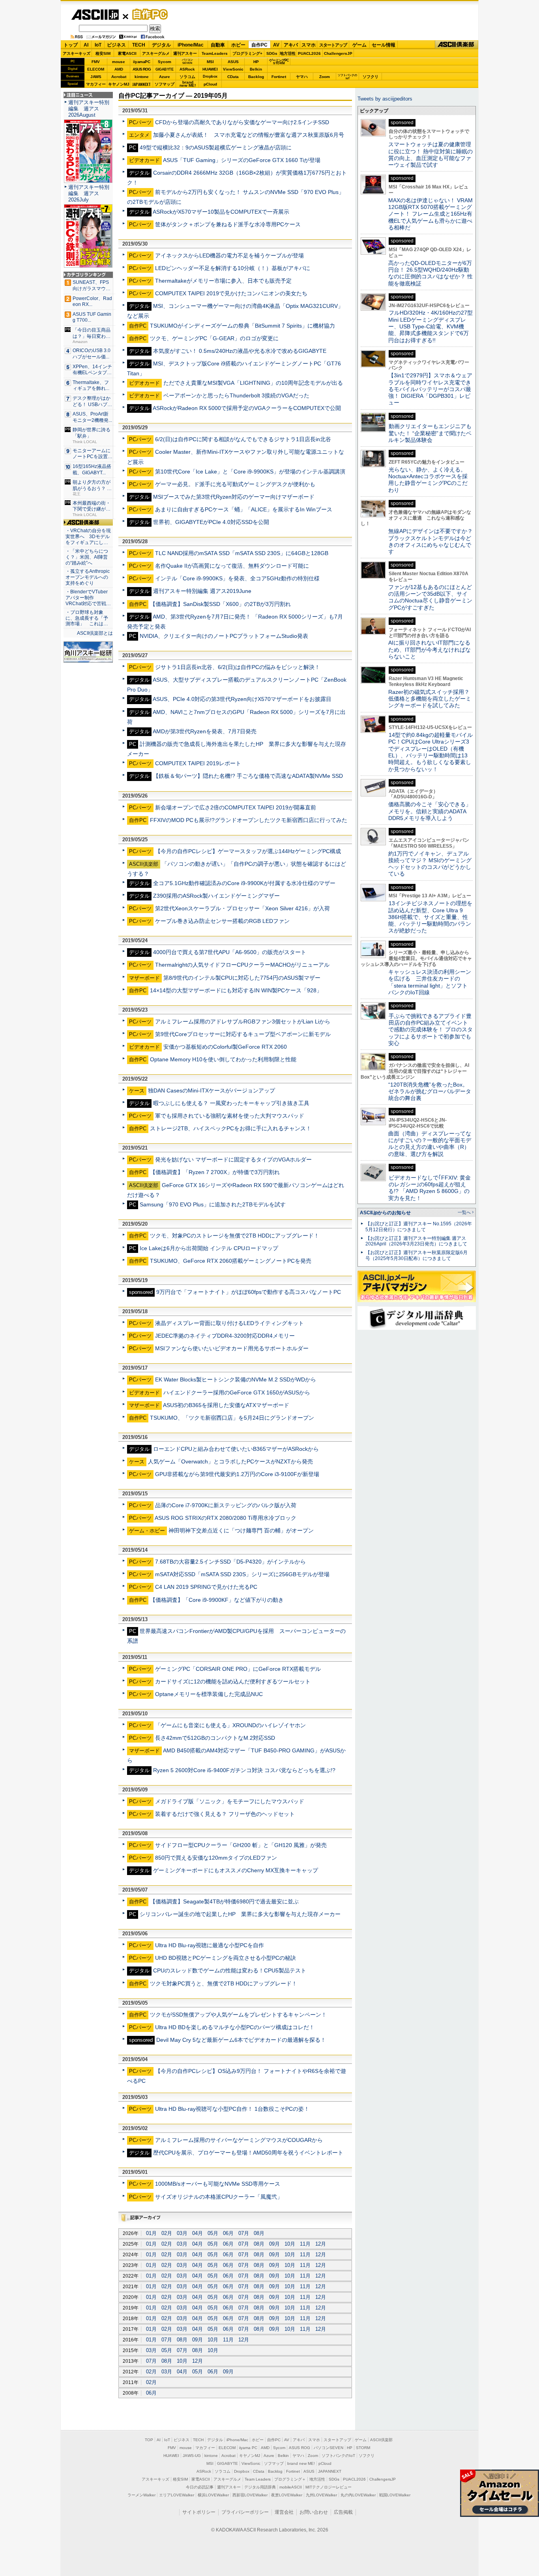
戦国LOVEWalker (395, 2495)
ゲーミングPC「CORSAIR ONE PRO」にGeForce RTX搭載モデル (238, 1669)
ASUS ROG (142, 69)
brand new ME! (301, 2463)
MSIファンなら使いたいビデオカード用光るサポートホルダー (232, 1348)
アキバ (291, 45)
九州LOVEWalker (321, 2495)
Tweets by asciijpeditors (385, 99)
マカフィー (96, 84)
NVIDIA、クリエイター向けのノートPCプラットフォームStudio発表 (224, 636)
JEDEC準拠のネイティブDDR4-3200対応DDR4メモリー (225, 1336)
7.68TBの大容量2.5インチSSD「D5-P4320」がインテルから (230, 1562)
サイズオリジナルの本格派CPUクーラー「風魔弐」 (219, 2197)
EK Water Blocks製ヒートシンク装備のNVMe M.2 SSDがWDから (236, 1379)
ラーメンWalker (141, 2495)
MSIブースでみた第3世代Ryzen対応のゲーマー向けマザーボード (234, 497)
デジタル (161, 45)
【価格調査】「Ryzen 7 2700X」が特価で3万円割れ (215, 1172)
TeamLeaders (215, 53)
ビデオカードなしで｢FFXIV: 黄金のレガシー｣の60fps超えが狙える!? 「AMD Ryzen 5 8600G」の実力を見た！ (430, 1188)
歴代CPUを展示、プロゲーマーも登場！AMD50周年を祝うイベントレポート (248, 2153)
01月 (151, 2233)
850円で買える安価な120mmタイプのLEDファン (216, 1858)
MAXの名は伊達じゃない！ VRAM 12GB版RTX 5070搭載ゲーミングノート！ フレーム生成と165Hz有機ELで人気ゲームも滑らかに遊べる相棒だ (430, 214)
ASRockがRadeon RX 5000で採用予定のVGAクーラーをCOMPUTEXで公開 (247, 408)
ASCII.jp (95, 15)
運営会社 (284, 2512)
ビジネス (116, 45)
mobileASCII (291, 2487)
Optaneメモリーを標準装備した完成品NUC (209, 1694)
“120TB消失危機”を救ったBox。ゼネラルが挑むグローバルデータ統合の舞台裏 (430, 1091)
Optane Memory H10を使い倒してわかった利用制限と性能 (223, 1059)
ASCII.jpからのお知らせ (385, 1213)
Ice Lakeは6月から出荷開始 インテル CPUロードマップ (209, 1248)
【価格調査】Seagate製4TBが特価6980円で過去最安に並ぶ (224, 1901)
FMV (96, 62)
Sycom (165, 62)
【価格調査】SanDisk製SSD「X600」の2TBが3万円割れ (220, 604)
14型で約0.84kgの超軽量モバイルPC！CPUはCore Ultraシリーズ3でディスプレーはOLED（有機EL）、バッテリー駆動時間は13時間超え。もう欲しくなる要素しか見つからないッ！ (430, 752)
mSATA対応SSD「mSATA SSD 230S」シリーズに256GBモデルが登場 (242, 1574)
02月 (167, 2233)
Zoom (325, 77)
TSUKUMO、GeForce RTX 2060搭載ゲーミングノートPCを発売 (231, 1261)
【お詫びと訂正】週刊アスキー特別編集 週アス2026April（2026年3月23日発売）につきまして (416, 1241)
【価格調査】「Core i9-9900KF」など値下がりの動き (217, 1600)
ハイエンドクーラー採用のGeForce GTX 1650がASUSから (237, 1392)
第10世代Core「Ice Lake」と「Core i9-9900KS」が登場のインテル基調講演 (250, 472)
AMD (119, 69)
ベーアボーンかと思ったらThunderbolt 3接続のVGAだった (236, 395)
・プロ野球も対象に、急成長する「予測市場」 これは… (87, 618)
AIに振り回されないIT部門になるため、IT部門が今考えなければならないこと (430, 650)
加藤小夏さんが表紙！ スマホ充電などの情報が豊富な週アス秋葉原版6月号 (249, 135)
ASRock (187, 69)
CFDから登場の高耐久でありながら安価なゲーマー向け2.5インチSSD (242, 122)
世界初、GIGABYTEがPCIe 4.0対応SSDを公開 (211, 522)
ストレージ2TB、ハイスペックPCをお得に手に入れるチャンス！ (231, 1128)
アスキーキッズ (77, 53)
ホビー (238, 45)
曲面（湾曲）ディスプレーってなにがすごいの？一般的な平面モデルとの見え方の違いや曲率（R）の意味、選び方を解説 (430, 1144)
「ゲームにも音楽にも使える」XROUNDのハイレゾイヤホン (230, 1725)
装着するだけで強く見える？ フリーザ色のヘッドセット (225, 1814)
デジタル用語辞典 (260, 2487)
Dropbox (210, 76)
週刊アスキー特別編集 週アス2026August (89, 109)
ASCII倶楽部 (457, 45)
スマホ (309, 45)
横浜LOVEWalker (213, 2495)
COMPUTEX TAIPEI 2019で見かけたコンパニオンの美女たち (231, 293)
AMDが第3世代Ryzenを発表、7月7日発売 (205, 731)
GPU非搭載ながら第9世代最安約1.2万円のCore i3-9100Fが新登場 (237, 1474)
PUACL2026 (309, 53)
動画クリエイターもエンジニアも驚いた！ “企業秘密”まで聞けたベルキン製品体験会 (430, 433)
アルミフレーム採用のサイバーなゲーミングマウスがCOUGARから (239, 2140)
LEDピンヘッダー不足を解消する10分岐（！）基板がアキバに (233, 268)
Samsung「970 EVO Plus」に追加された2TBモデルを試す (213, 1204)
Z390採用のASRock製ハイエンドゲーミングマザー (216, 896)
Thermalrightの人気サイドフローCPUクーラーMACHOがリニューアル (242, 965)
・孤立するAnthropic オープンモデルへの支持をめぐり (88, 577)
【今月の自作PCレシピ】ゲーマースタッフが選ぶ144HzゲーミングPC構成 (248, 851)
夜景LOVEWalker (287, 2495)
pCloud (210, 84)
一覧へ (464, 1212)
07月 (244, 2233)
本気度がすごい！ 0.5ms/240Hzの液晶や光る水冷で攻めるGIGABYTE (240, 351)
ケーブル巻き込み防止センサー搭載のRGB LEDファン (222, 921)
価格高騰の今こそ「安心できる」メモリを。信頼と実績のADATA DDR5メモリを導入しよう (430, 811)
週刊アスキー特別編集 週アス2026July (89, 193)
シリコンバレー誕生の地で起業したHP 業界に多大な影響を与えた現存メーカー (240, 1914)
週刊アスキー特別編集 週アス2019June (202, 591)
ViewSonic (233, 69)
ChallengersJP (338, 53)
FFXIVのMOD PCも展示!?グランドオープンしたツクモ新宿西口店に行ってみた (249, 820)
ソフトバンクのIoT (347, 77)
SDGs (272, 53)
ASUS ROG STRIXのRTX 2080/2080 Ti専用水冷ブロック (226, 1518)
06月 (228, 2233)
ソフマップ (165, 84)
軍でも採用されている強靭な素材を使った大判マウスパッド (230, 1116)
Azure (165, 77)
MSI (210, 62)
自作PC (148, 14)
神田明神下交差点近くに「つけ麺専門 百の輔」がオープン (241, 1530)
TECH (139, 45)
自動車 (218, 45)
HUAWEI (210, 69)
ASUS (233, 62)
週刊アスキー (185, 53)
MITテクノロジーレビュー (328, 2487)
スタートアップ (333, 45)
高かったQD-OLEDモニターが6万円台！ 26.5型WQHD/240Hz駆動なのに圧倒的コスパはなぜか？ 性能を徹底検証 (430, 273)
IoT (98, 45)
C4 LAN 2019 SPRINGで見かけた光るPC (206, 1587)
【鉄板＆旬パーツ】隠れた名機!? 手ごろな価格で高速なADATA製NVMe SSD (248, 776)
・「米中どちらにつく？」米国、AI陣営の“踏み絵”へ (87, 557)
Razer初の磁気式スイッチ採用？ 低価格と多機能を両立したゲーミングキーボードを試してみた (432, 699)
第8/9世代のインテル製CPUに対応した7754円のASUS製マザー (242, 978)
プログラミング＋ (290, 2479)
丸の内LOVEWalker (358, 2495)
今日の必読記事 (200, 2487)
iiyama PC (248, 2448)
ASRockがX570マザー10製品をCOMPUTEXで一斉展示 (221, 212)
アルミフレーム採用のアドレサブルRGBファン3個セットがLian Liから (243, 1021)
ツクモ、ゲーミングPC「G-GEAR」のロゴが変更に (214, 338)
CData (233, 77)
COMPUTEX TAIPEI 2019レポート (198, 763)
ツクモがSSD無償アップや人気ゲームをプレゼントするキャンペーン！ (238, 2015)
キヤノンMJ (119, 84)
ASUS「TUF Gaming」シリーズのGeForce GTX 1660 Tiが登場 (242, 160)
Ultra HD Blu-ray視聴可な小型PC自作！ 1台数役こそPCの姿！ (232, 2109)
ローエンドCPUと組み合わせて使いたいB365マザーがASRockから (236, 1449)
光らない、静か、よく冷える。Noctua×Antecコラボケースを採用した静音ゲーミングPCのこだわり (428, 480)
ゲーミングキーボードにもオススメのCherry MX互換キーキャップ (236, 1870)
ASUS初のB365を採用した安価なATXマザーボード (226, 1405)
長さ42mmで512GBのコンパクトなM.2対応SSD (215, 1738)
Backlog (256, 77)
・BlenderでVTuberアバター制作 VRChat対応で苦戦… (88, 598)
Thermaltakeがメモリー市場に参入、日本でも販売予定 (223, 281)
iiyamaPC (141, 62)
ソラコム (187, 77)
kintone (142, 77)
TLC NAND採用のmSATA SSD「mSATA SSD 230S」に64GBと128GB (242, 553)
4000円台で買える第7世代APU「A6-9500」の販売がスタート (230, 952)
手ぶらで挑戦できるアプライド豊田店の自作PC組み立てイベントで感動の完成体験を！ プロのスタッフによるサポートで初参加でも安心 (430, 1030)
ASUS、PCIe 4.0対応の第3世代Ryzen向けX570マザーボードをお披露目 (242, 699)
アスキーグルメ (156, 53)
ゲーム (359, 45)
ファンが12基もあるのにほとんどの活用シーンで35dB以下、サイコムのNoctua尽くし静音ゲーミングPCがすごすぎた (430, 597)
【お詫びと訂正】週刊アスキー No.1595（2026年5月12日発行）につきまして (419, 1227)
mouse (119, 62)
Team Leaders (258, 2479)
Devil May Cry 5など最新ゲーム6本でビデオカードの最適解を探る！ (241, 2040)
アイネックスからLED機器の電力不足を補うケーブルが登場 (229, 255)
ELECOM (96, 69)
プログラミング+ (247, 53)
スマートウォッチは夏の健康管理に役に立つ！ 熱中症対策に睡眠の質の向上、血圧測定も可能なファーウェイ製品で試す (430, 155)
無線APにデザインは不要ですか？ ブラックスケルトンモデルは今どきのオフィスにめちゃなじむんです (433, 541)
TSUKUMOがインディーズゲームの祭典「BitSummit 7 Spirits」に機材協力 (242, 326)
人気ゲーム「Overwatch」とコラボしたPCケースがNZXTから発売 (230, 1461)
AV (276, 45)
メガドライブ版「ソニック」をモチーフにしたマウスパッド (230, 1801)
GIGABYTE (164, 69)
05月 (213, 2233)
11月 (305, 2244)
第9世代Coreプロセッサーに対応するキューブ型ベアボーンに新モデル (243, 1034)
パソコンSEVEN (187, 61)
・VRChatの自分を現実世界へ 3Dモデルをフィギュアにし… (88, 537)
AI (86, 45)
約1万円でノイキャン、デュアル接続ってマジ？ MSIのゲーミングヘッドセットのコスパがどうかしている (430, 864)
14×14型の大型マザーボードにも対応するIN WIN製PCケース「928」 (236, 990)
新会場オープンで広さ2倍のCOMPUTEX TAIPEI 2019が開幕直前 (236, 807)
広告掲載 (343, 2512)
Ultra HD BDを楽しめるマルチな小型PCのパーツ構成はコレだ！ (235, 2027)
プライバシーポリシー (245, 2512)
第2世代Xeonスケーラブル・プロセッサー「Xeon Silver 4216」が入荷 (242, 908)
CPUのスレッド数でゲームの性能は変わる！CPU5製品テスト (230, 1970)
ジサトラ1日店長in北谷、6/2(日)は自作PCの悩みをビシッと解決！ (238, 667)
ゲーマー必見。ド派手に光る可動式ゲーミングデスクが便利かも (235, 484)
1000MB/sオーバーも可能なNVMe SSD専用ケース (218, 2184)
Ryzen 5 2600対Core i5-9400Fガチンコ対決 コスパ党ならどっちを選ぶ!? (244, 1770)
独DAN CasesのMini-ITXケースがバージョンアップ (211, 1090)
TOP (149, 2440)
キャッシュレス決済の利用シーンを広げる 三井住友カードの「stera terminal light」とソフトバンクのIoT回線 (430, 982)
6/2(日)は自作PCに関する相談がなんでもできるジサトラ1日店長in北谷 (243, 439)
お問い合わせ (314, 2512)
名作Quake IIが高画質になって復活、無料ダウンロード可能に (232, 566)
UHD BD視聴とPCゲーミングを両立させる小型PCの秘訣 (226, 1958)
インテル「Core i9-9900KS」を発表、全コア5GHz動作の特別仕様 (237, 578)
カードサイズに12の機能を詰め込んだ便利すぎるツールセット (233, 1681)
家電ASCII (127, 53)
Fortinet (279, 77)
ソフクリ (371, 77)
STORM (363, 2448)
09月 (274, 2244)
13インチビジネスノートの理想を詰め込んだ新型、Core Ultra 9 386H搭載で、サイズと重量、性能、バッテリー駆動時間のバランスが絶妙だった (430, 917)
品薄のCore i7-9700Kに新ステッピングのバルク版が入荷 (226, 1505)
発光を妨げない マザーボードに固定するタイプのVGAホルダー (233, 1159)
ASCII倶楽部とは (95, 633)
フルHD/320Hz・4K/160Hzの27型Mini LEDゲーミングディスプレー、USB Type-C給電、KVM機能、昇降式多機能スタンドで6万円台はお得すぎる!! (430, 326)
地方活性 (288, 53)
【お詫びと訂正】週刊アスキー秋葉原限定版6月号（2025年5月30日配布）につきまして (416, 1255)
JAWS (96, 77)
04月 (197, 2233)
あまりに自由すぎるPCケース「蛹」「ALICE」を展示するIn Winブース (244, 509)
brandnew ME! (188, 84)
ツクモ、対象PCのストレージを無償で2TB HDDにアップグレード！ (235, 1236)
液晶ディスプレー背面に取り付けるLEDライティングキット (229, 1323)
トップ (71, 45)
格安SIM (103, 53)
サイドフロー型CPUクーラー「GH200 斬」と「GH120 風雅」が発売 (241, 1845)
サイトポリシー (199, 2512)
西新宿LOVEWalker (250, 2495)
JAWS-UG (192, 2456)
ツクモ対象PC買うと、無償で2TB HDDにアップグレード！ (224, 1983)
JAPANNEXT (141, 84)
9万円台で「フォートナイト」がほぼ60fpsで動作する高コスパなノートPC (249, 1292)
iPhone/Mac (191, 45)
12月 (321, 2244)
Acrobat (119, 77)
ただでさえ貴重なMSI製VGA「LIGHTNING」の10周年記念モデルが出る (253, 383)
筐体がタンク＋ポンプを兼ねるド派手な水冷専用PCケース (228, 224)
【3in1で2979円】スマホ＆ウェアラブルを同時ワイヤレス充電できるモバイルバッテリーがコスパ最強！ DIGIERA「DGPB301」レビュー (430, 389)
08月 (259, 2233)
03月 (182, 2233)
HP (256, 62)
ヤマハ (302, 77)
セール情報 (384, 45)
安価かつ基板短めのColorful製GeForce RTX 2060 (225, 1047)
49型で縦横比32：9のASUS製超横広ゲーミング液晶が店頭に (216, 147)
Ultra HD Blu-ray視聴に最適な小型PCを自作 (210, 1945)
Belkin (256, 69)
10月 (290, 2244)
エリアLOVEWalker (177, 2495)
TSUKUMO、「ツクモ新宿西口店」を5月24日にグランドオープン (232, 1418)
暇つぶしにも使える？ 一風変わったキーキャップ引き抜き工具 (231, 1103)
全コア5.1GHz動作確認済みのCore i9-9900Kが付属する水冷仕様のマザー (244, 883)
